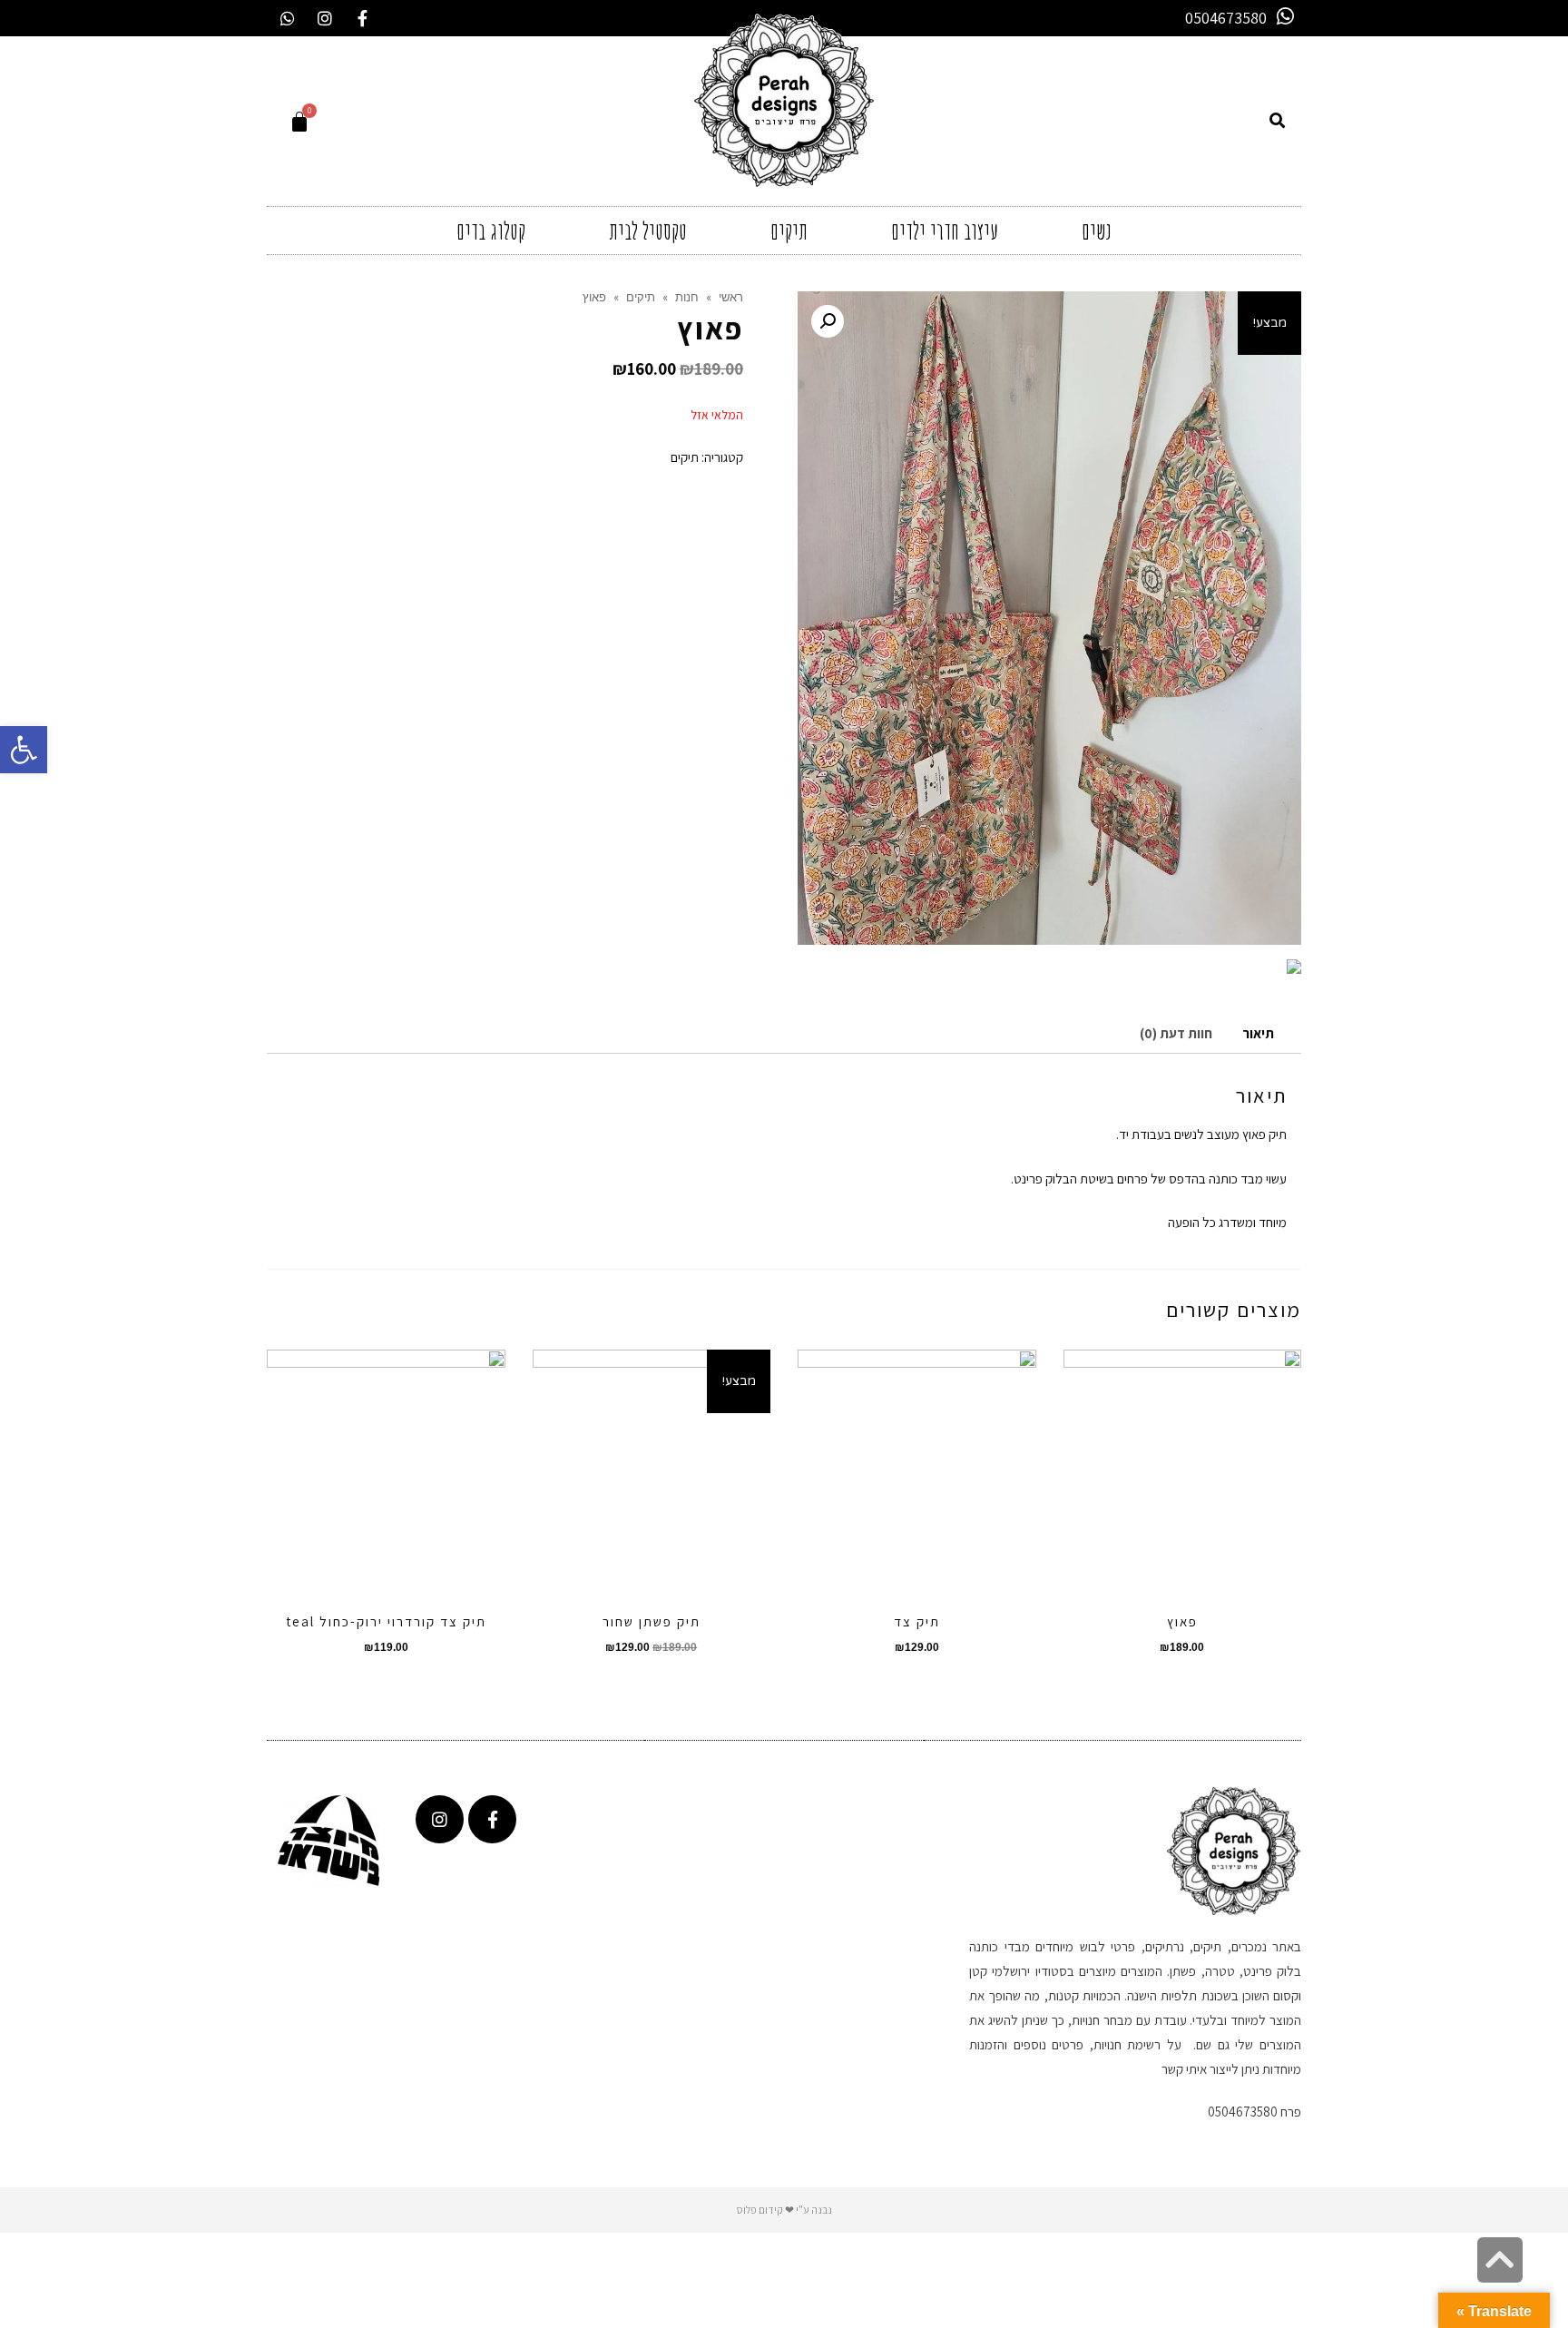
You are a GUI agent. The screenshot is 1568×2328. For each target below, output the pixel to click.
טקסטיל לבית (648, 231)
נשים (1097, 231)
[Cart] (299, 121)
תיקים (789, 231)
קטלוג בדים (491, 231)
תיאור (1258, 1033)
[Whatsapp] (288, 18)
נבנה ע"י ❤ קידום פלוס (784, 2210)
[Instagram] (325, 18)
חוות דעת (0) (1176, 1033)
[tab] (1258, 1035)
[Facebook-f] (362, 18)
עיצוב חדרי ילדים (945, 231)
